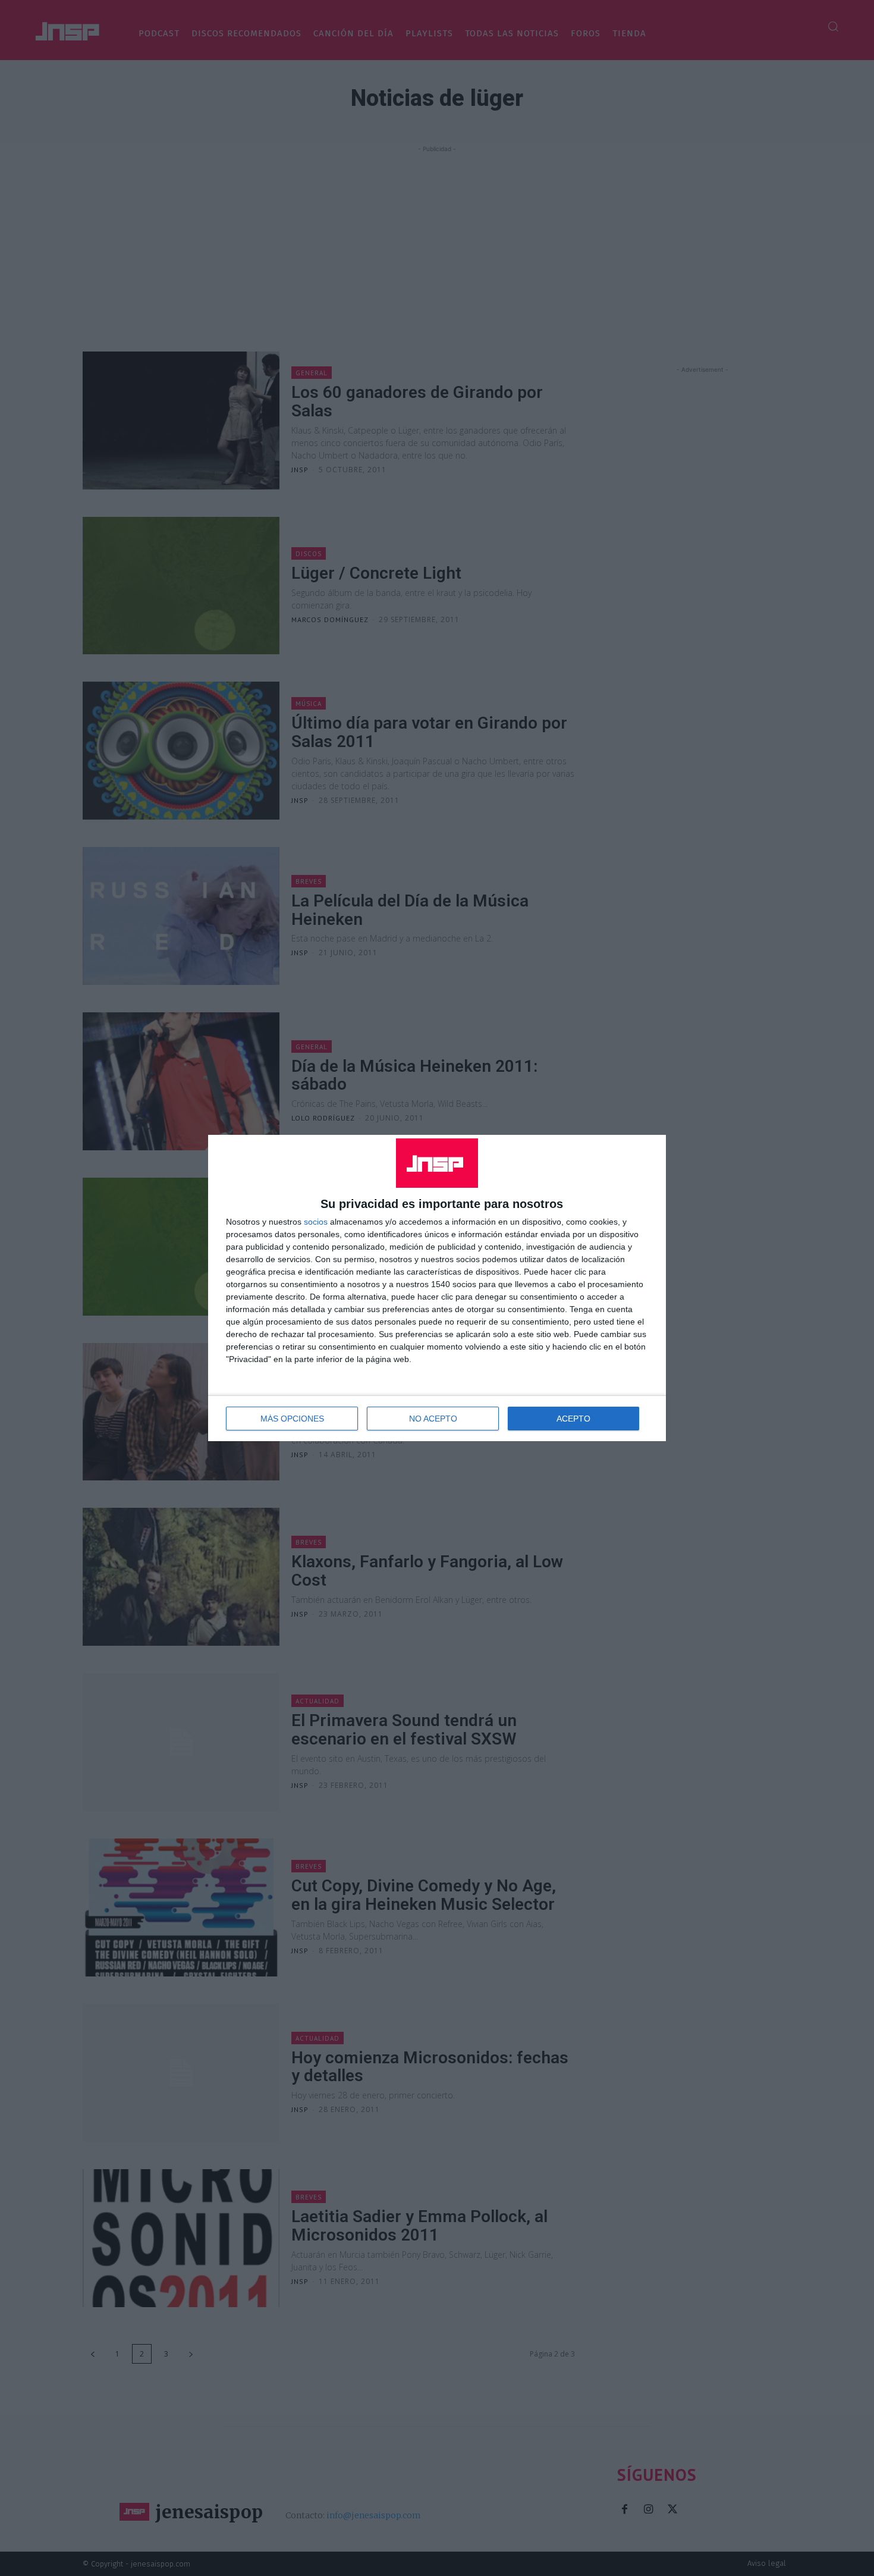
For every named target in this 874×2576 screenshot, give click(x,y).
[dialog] (437, 1288)
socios (316, 1222)
